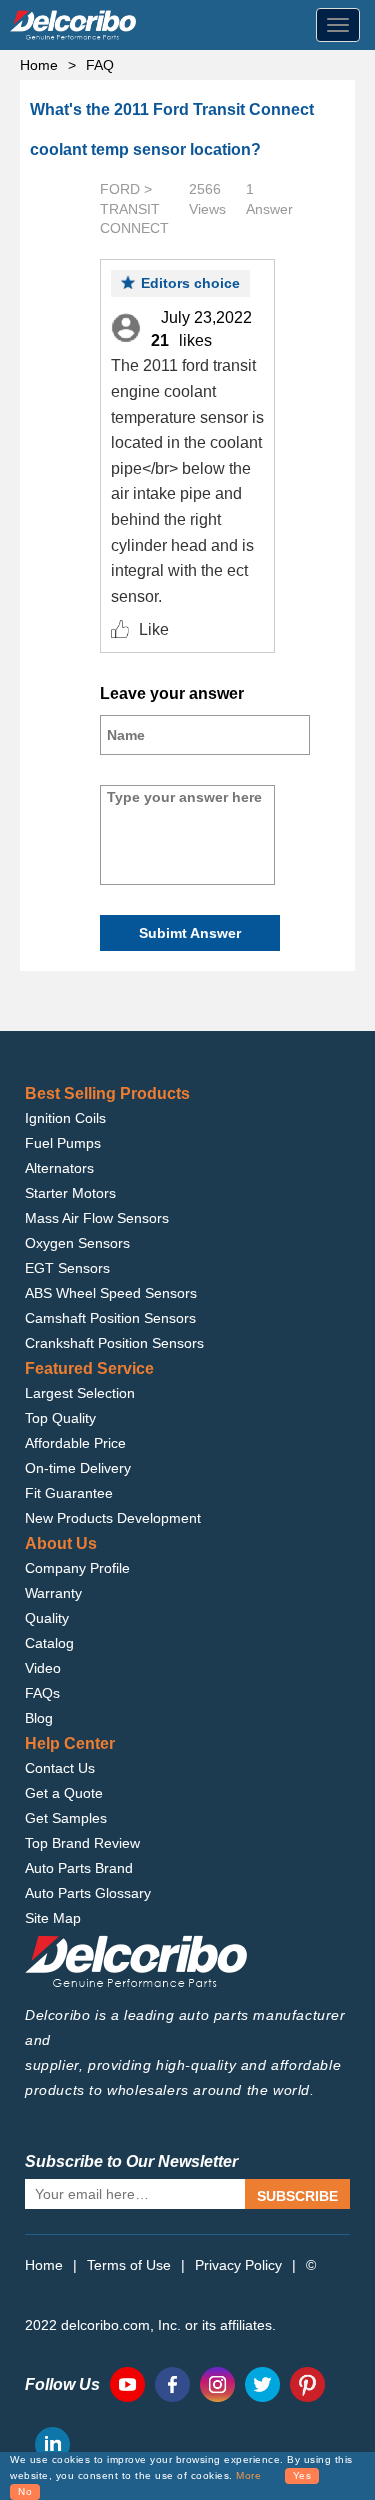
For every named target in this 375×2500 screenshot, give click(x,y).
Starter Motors (70, 1193)
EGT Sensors (67, 1268)
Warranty (53, 1593)
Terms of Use (129, 2265)
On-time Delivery (78, 1468)
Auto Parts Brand (79, 1868)
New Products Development (113, 1518)
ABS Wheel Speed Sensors (111, 1293)
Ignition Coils (65, 1118)
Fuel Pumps (63, 1143)
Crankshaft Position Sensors (114, 1343)
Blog (39, 1718)
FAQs (42, 1693)
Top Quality (60, 1418)
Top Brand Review (82, 1843)
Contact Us (60, 1768)
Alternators (59, 1168)
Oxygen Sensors (77, 1243)
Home (39, 65)
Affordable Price (75, 1443)
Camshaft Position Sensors (110, 1318)
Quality (47, 1618)
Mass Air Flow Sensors (97, 1218)
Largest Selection (80, 1393)
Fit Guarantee (69, 1493)
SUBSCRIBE (297, 2196)
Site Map (53, 1918)
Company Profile (77, 1568)
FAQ (100, 65)
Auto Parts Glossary (88, 1893)
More (248, 2475)
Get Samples (66, 1818)
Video (43, 1668)
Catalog (49, 1643)
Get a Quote (64, 1793)
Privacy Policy (238, 2265)
